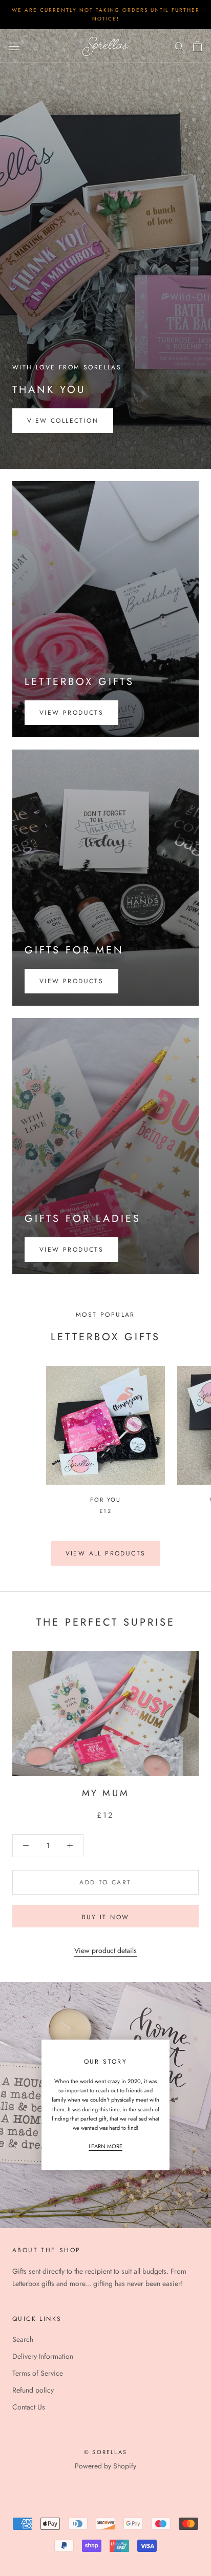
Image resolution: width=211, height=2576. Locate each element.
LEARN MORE (105, 2146)
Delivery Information (43, 2356)
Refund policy (33, 2390)
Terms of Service (38, 2373)
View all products (106, 1553)
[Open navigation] (14, 46)
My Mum (106, 1793)
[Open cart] (197, 46)
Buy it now (106, 1917)
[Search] (179, 46)
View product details (105, 1950)
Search (23, 2339)
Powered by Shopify (105, 2466)
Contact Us (29, 2407)
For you (105, 1500)
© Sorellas (105, 2452)
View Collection (63, 421)
